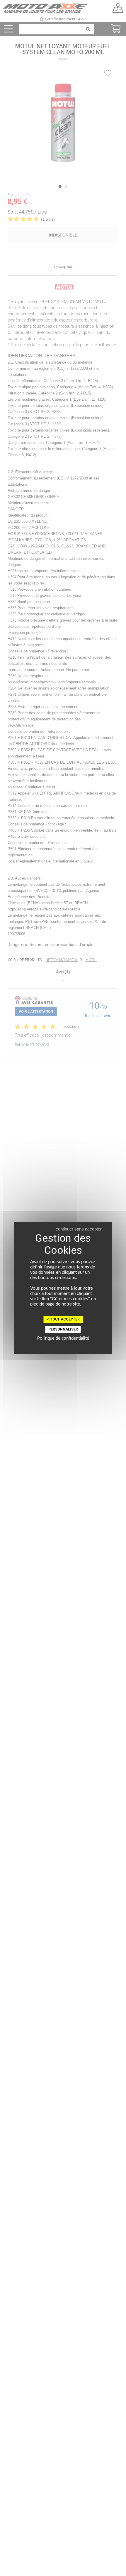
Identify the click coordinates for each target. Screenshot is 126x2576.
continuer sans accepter (79, 1229)
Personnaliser (63, 1329)
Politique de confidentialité (63, 1338)
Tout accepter (64, 1319)
